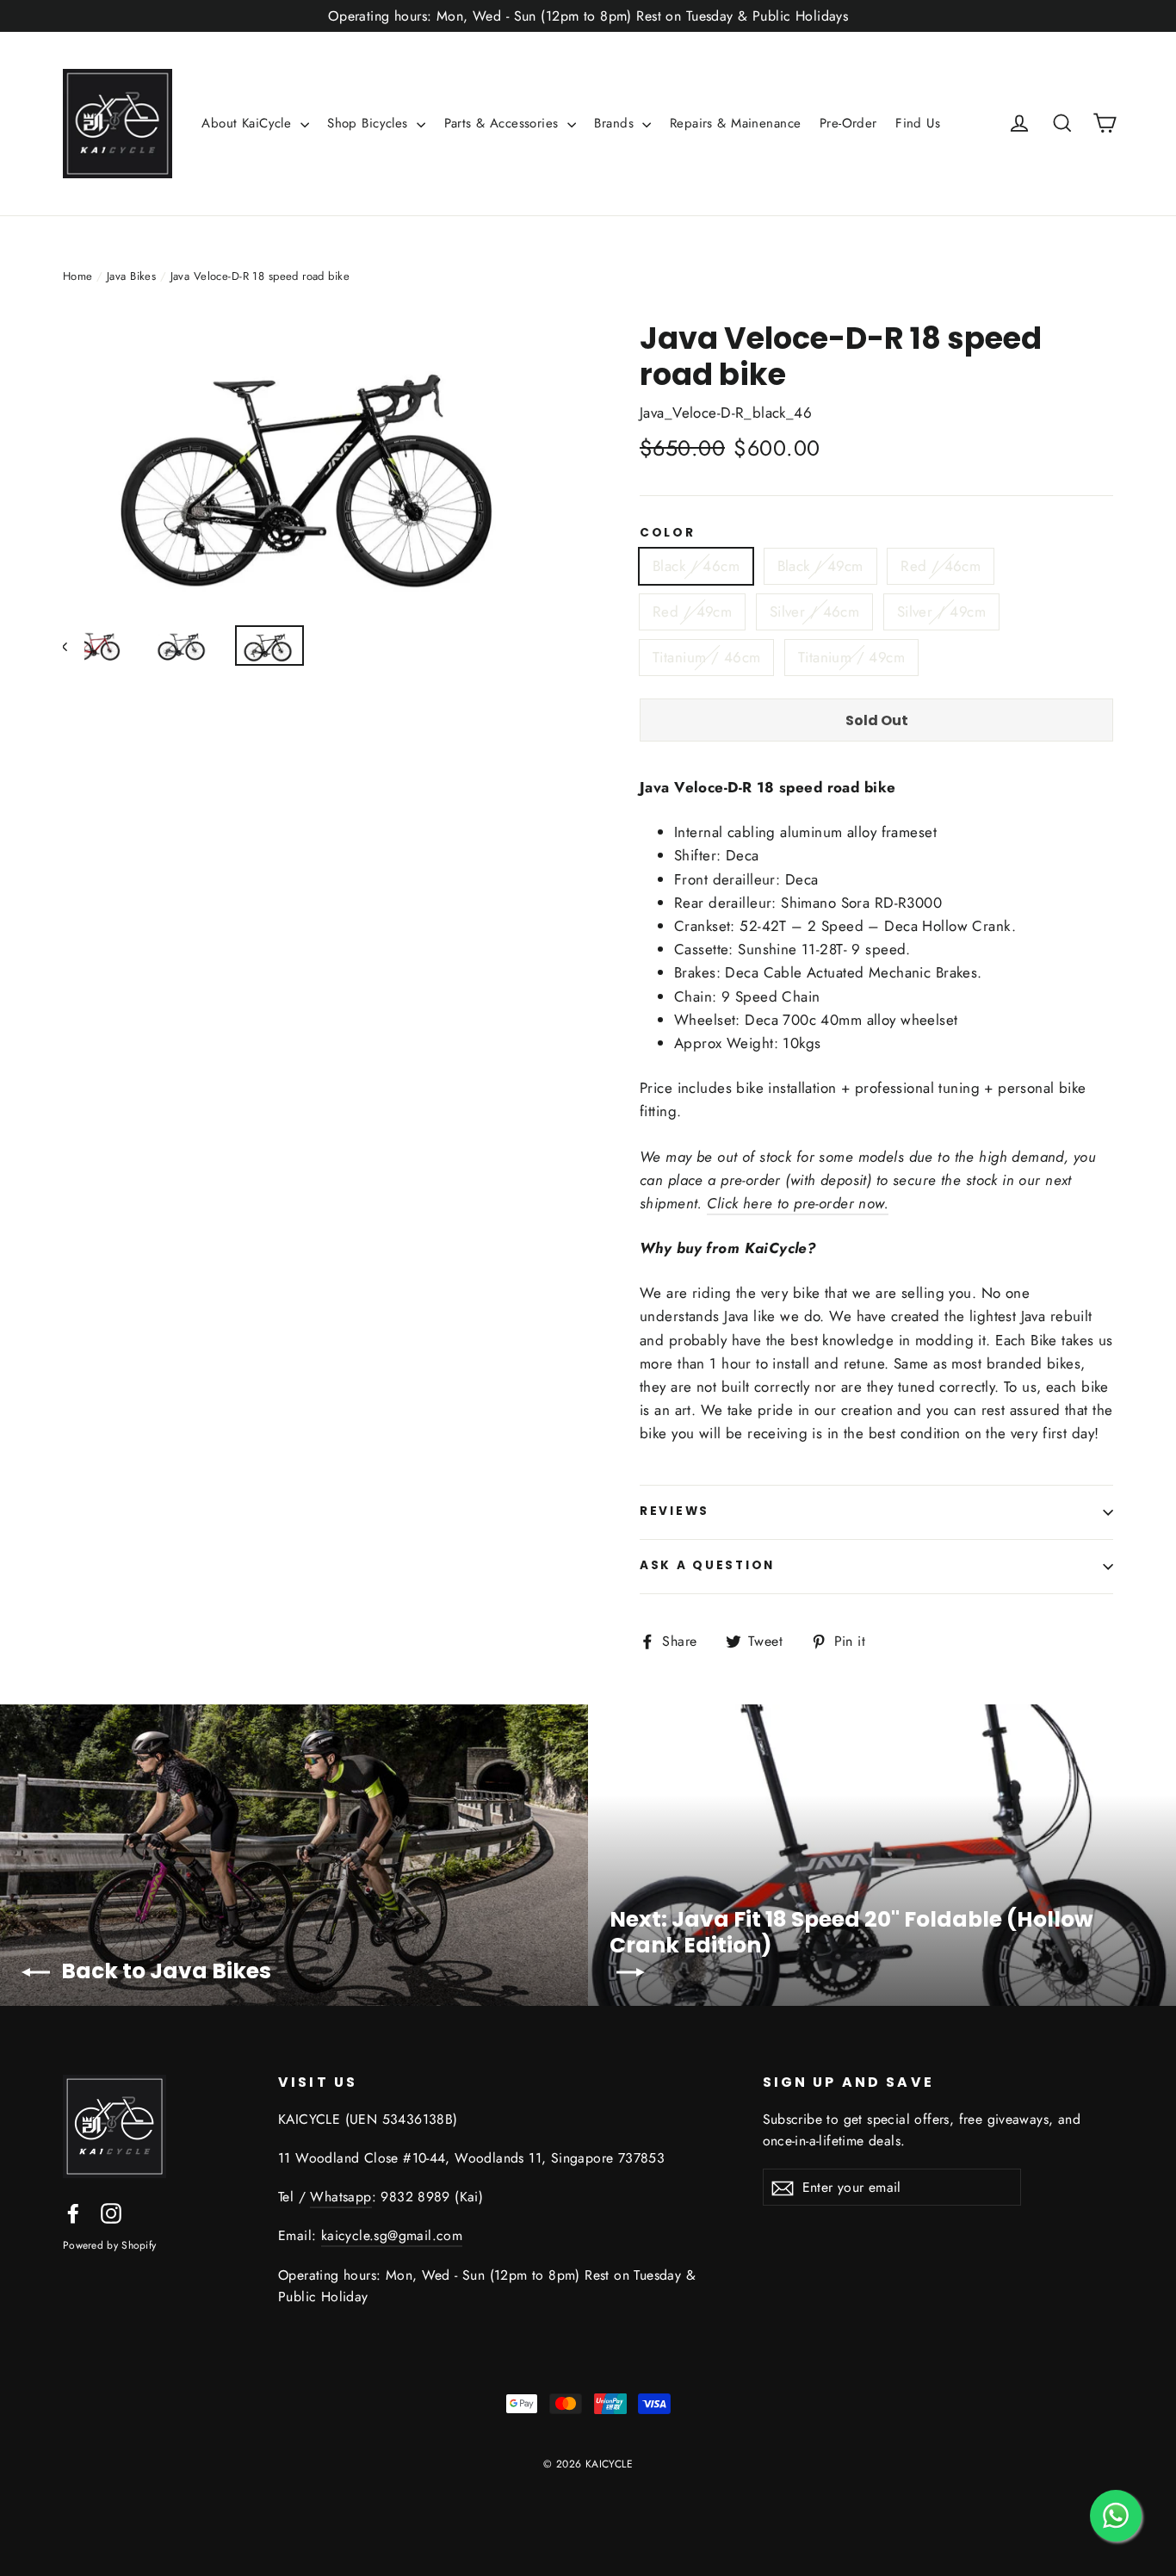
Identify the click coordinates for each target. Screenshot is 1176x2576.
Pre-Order (848, 123)
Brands (616, 123)
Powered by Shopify (109, 2245)
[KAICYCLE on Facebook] (73, 2212)
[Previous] (74, 646)
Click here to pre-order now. (798, 1203)
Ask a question (707, 1565)
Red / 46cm (941, 566)
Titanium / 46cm (706, 657)
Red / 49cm (692, 611)
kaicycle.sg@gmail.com (392, 2235)
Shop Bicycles (370, 123)
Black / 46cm (696, 566)
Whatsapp (340, 2197)
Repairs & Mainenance (736, 123)
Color (668, 533)
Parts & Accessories (504, 123)
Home (78, 276)
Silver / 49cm (942, 611)
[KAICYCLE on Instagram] (111, 2212)
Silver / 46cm (815, 611)
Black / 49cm (820, 566)
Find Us (918, 123)
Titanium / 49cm (851, 657)
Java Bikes (131, 276)
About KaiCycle (248, 123)
